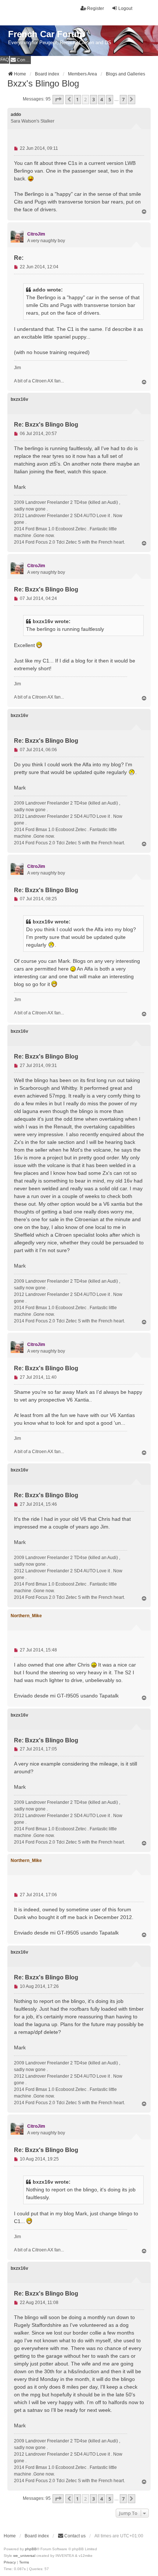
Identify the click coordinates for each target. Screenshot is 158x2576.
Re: (19, 258)
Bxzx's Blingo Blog (43, 83)
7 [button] (123, 99)
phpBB (31, 2549)
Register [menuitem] (96, 8)
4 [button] (102, 99)
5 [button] (110, 99)
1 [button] (77, 99)
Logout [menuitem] (125, 8)
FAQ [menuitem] (5, 60)
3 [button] (94, 99)
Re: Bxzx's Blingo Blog (46, 425)
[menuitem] (20, 60)
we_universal (24, 2556)
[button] (58, 99)
